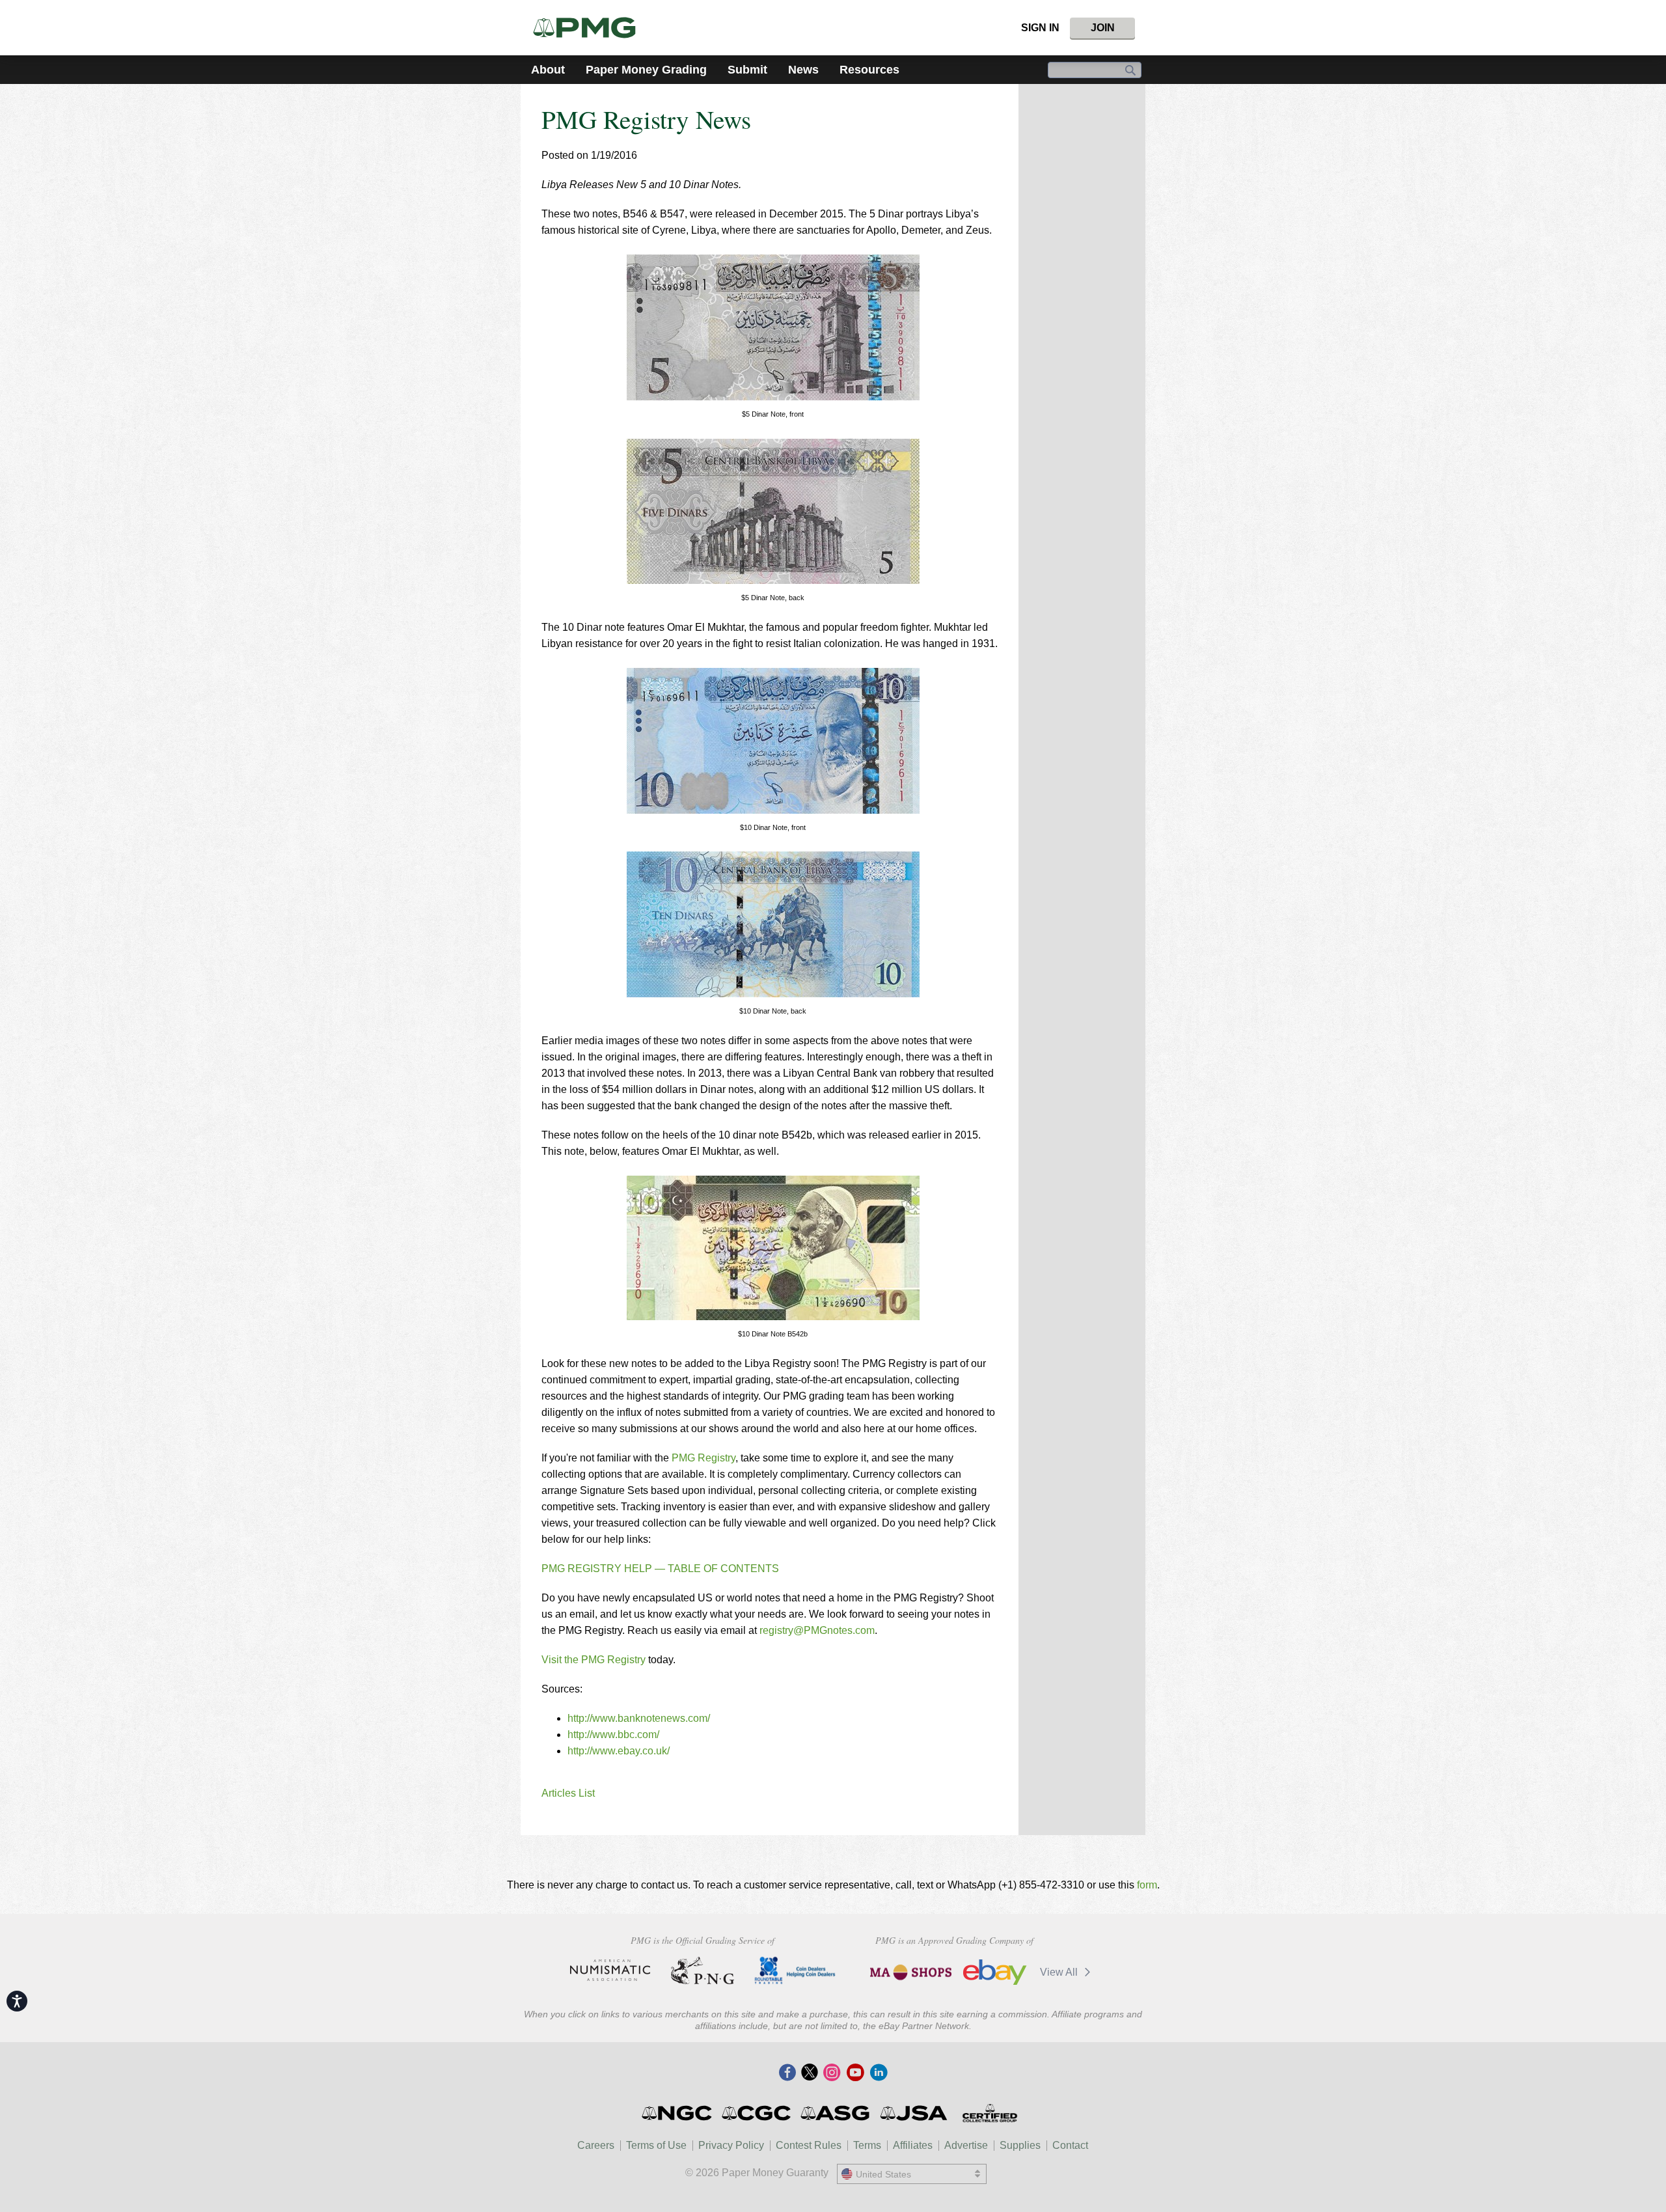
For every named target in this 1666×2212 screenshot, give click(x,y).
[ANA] (610, 1970)
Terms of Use (656, 2145)
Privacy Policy (731, 2145)
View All (1060, 1972)
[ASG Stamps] (836, 2113)
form (1147, 1885)
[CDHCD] (795, 1970)
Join (1103, 28)
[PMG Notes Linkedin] (879, 2073)
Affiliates (913, 2145)
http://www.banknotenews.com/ (639, 1718)
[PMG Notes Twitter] (810, 2073)
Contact (1070, 2145)
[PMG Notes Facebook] (787, 2073)
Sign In (1040, 28)
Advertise (966, 2145)
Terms (867, 2145)
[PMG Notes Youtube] (855, 2073)
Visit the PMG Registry (594, 1660)
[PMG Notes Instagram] (832, 2073)
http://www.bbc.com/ (613, 1735)
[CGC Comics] (757, 2113)
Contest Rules (809, 2145)
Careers (596, 2145)
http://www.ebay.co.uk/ (619, 1751)
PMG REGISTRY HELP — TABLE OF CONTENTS (660, 1569)
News (803, 70)
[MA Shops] (911, 1972)
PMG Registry (703, 1458)
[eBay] (995, 1972)
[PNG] (703, 1970)
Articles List (568, 1793)
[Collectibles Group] (990, 2113)
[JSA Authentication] (914, 2113)
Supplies (1020, 2145)
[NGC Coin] (678, 2113)
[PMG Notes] (590, 28)
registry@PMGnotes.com (817, 1630)
